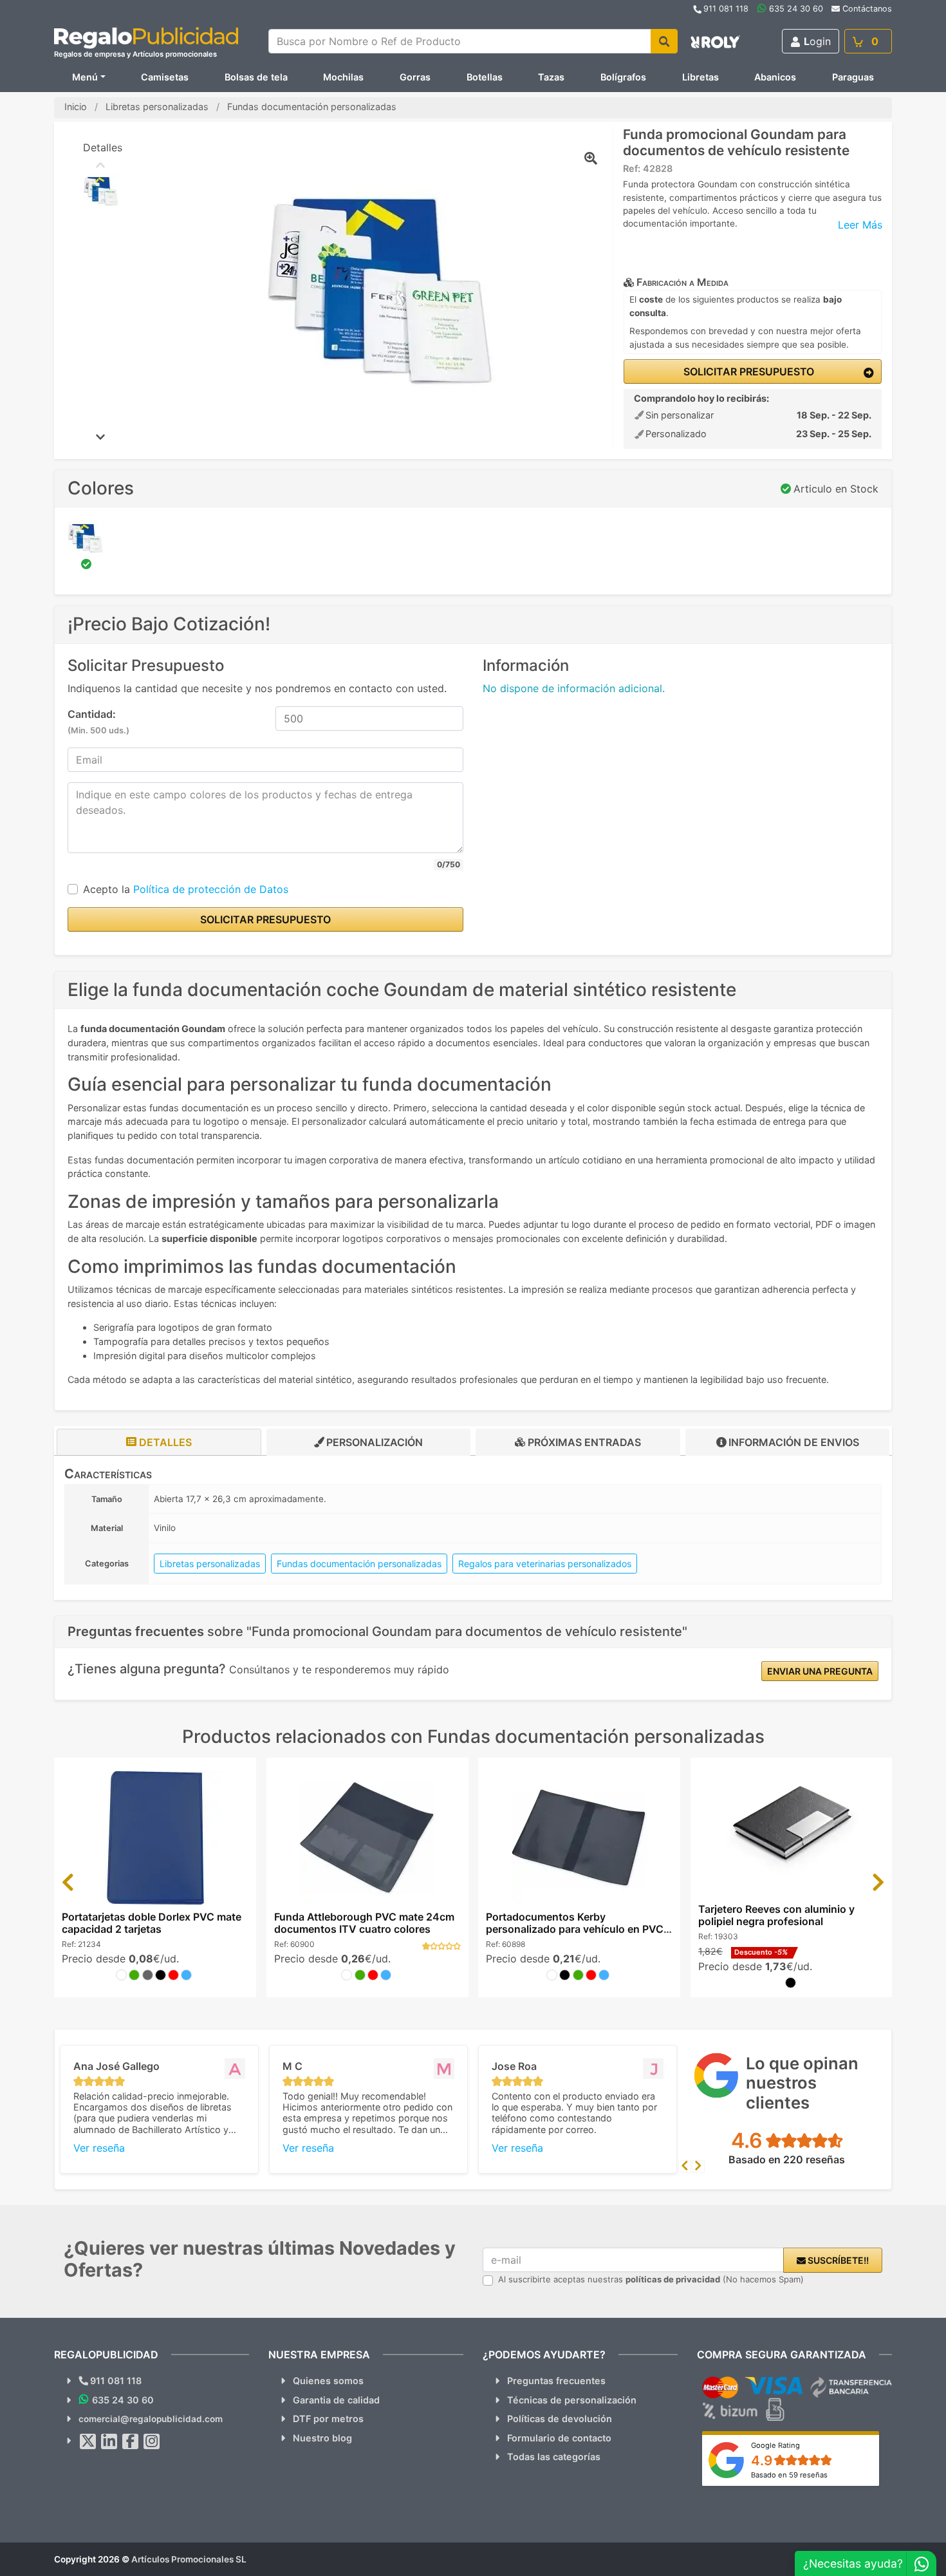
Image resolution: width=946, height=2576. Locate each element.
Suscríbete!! (837, 2260)
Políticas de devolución (560, 2419)
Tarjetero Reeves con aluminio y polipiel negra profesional (776, 1915)
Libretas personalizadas (210, 1564)
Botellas (485, 77)
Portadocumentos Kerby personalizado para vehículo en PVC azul (575, 1929)
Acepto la (186, 889)
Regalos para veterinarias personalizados (545, 1564)
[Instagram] (152, 2441)
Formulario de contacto (559, 2438)
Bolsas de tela (256, 77)
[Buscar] (664, 41)
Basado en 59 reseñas (789, 2475)
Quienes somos (328, 2381)
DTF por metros (328, 2419)
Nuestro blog (322, 2438)
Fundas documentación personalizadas (359, 1564)
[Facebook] (131, 2441)
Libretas (700, 77)
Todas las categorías (554, 2457)
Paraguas (853, 77)
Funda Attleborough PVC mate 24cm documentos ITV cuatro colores (364, 1923)
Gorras (415, 77)
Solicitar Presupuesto (747, 371)
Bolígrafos (623, 77)
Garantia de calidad (336, 2400)
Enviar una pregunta (820, 1671)
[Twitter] (88, 2441)
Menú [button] (85, 77)
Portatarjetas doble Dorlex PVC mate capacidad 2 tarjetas (152, 1923)
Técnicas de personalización (572, 2400)
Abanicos (775, 77)
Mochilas (343, 77)
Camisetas (165, 77)
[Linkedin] (109, 2441)
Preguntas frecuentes (556, 2381)
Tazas (551, 77)
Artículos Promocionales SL (189, 2559)
